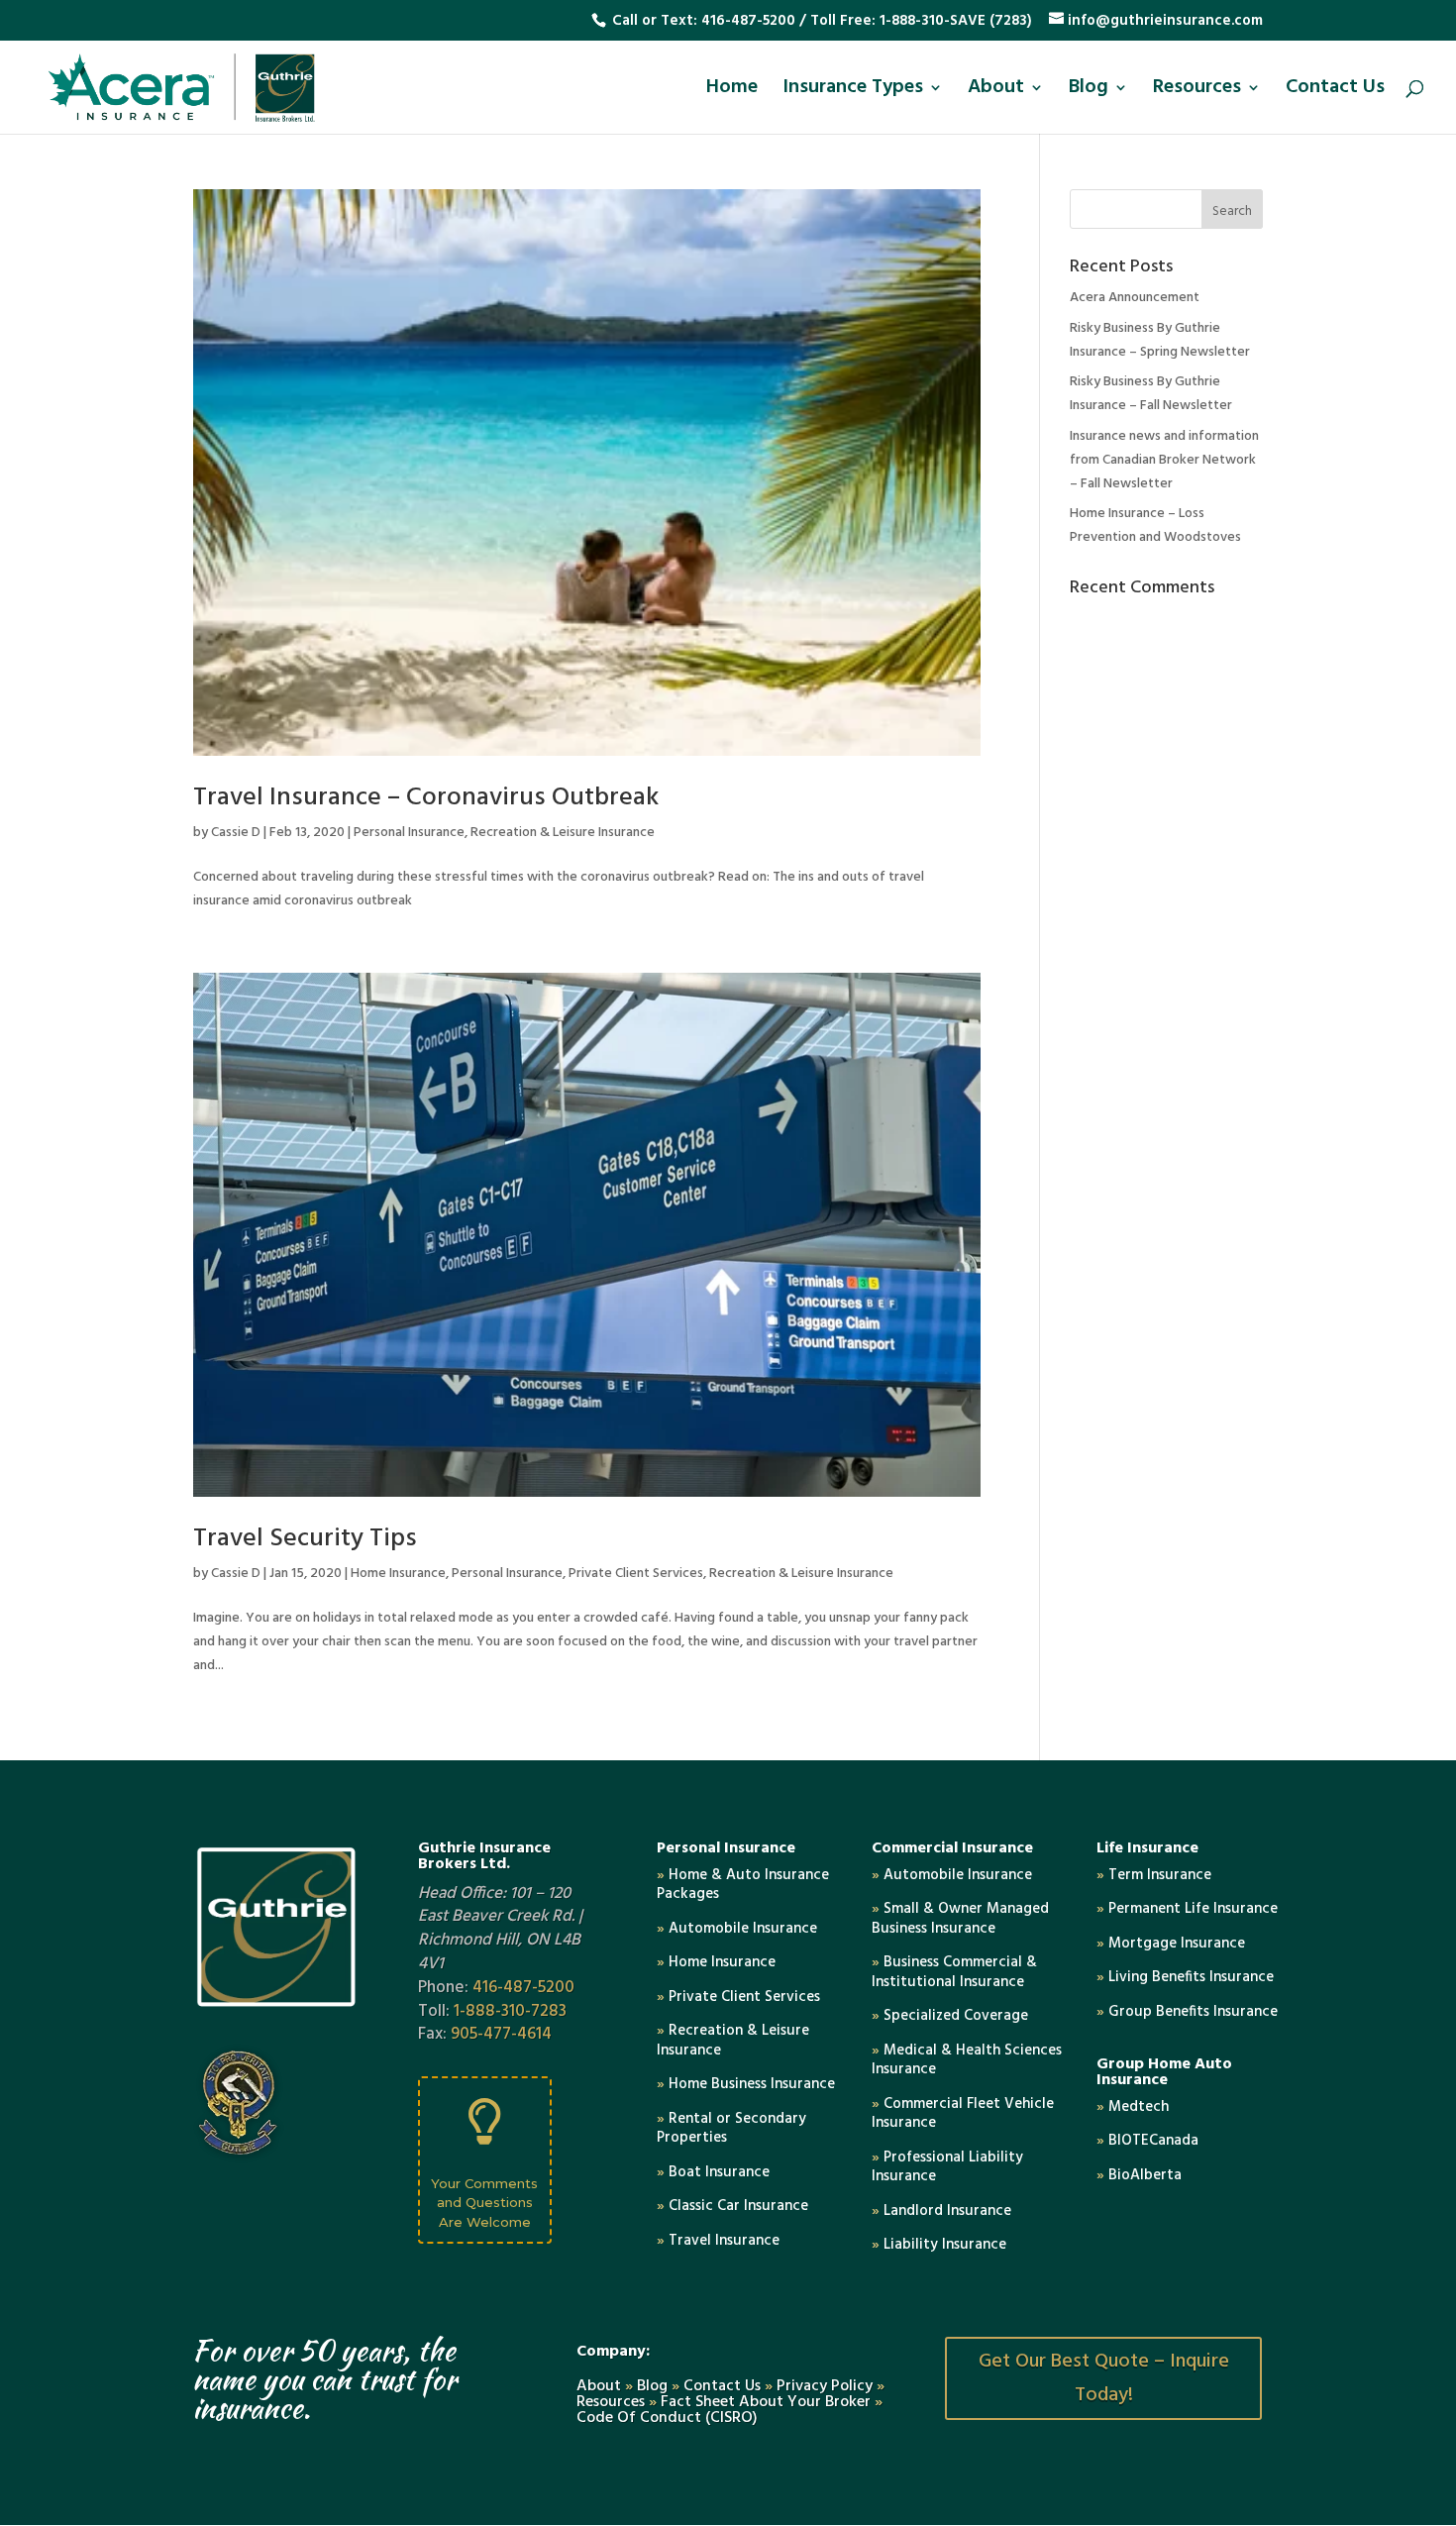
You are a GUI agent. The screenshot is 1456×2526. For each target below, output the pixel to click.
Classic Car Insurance (732, 2206)
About (996, 92)
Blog (1089, 92)
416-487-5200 (748, 21)
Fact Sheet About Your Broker (768, 2402)
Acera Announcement (1135, 298)
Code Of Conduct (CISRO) (667, 2418)
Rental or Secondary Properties (731, 2129)
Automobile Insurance (737, 1929)
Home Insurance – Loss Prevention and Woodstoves (1155, 526)
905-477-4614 (501, 2034)
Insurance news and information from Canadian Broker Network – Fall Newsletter (1164, 460)
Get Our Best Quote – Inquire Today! (1104, 2378)
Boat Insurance (713, 2172)
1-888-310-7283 (510, 2011)
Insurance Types (853, 92)
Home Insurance (398, 1574)
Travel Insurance (718, 2241)
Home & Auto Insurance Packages (743, 1885)
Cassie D (236, 833)
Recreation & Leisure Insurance (563, 833)
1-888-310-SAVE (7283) (956, 21)
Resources (1197, 92)
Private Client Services (636, 1574)
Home (732, 92)
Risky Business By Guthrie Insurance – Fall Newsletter (1151, 394)
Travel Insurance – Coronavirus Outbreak (426, 798)
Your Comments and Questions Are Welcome (484, 2203)
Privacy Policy (825, 2386)
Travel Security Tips (305, 1539)
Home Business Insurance (746, 2084)
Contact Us (1335, 92)
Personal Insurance (409, 833)
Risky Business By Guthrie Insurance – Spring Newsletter (1160, 340)
